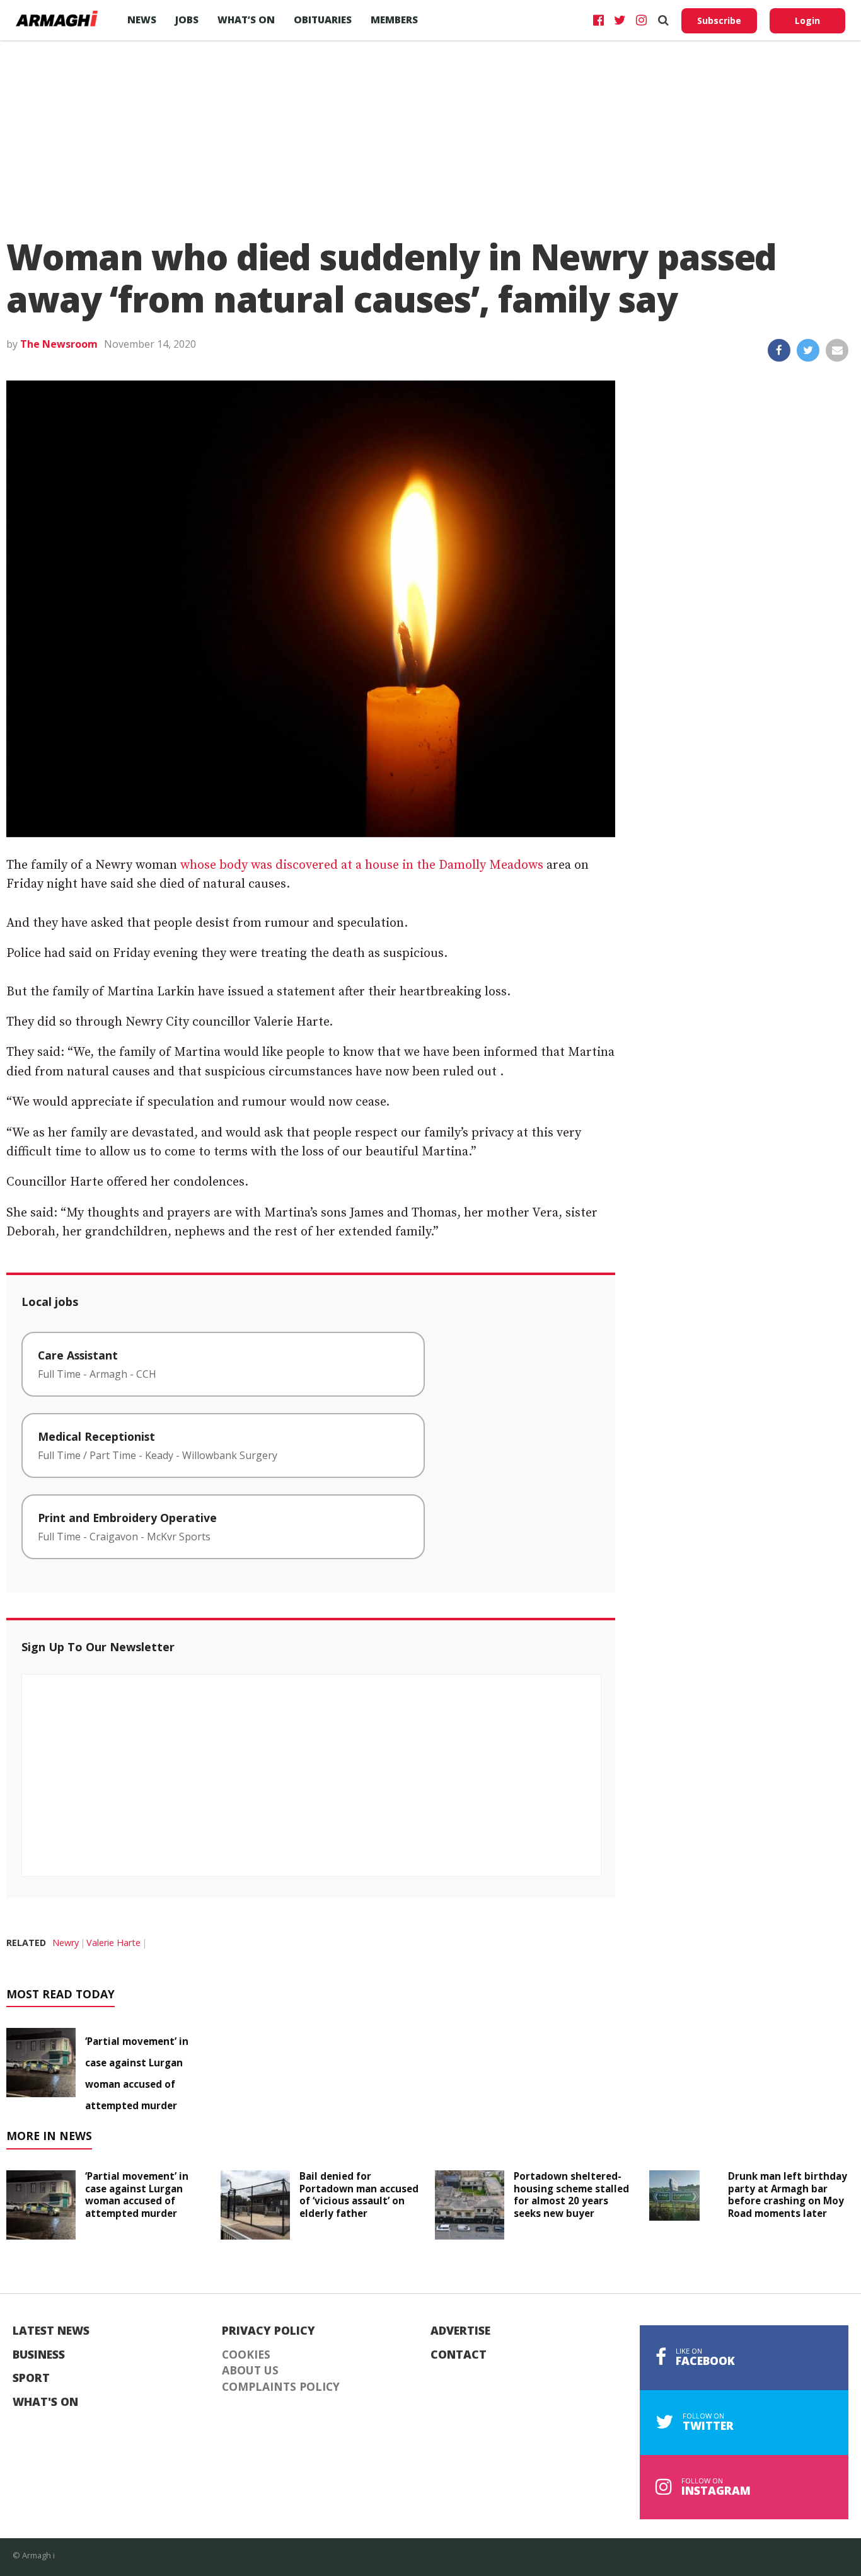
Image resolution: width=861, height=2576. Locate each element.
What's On (45, 2402)
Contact (459, 2355)
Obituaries (323, 20)
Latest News (51, 2331)
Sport (31, 2378)
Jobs (187, 20)
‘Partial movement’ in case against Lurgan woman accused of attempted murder (137, 2195)
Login (807, 20)
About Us (250, 2371)
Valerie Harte (113, 1943)
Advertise (460, 2331)
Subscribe (719, 20)
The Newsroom (59, 344)
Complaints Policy (281, 2387)
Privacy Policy (269, 2331)
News (142, 20)
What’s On (246, 20)
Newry (66, 1943)
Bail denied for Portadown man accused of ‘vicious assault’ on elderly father (359, 2195)
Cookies (246, 2355)
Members (394, 20)
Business (39, 2355)
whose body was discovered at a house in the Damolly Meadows (362, 865)
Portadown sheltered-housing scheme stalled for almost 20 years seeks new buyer (571, 2195)
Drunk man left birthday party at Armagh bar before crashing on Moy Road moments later (788, 2195)
